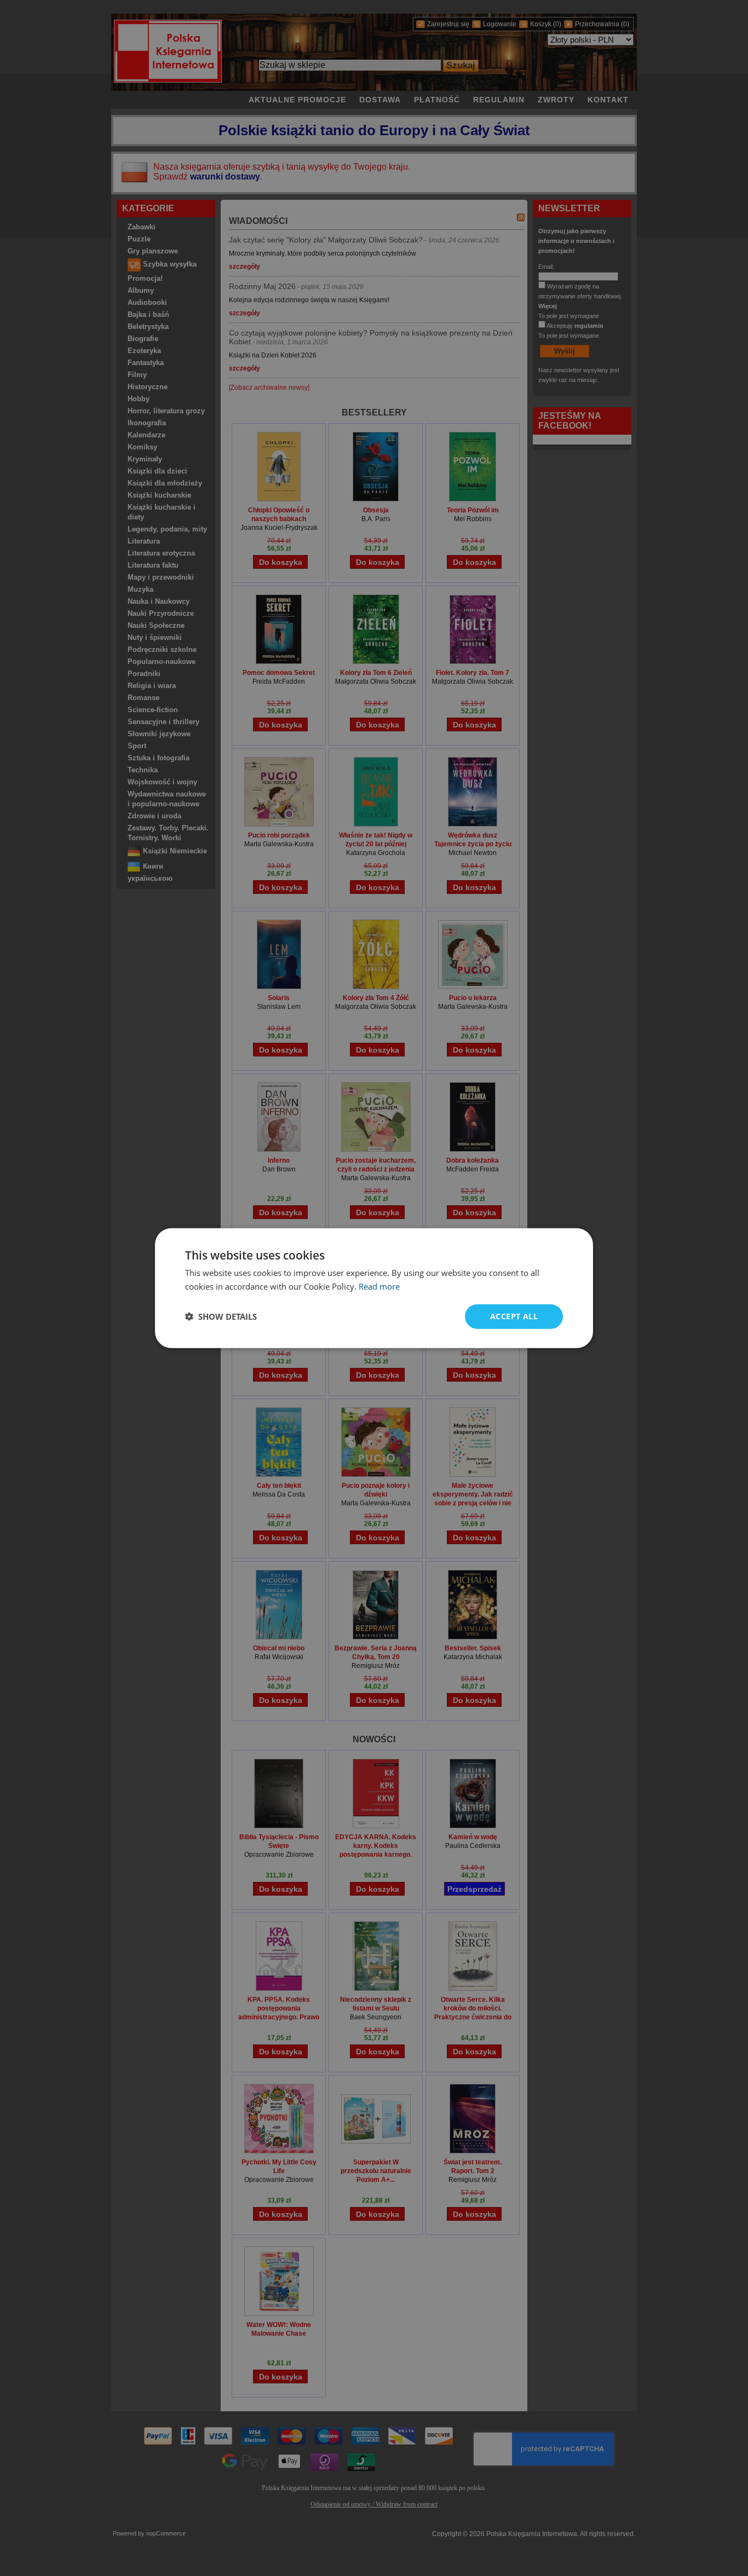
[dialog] (374, 1288)
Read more (379, 1286)
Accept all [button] (514, 1316)
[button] (221, 1316)
